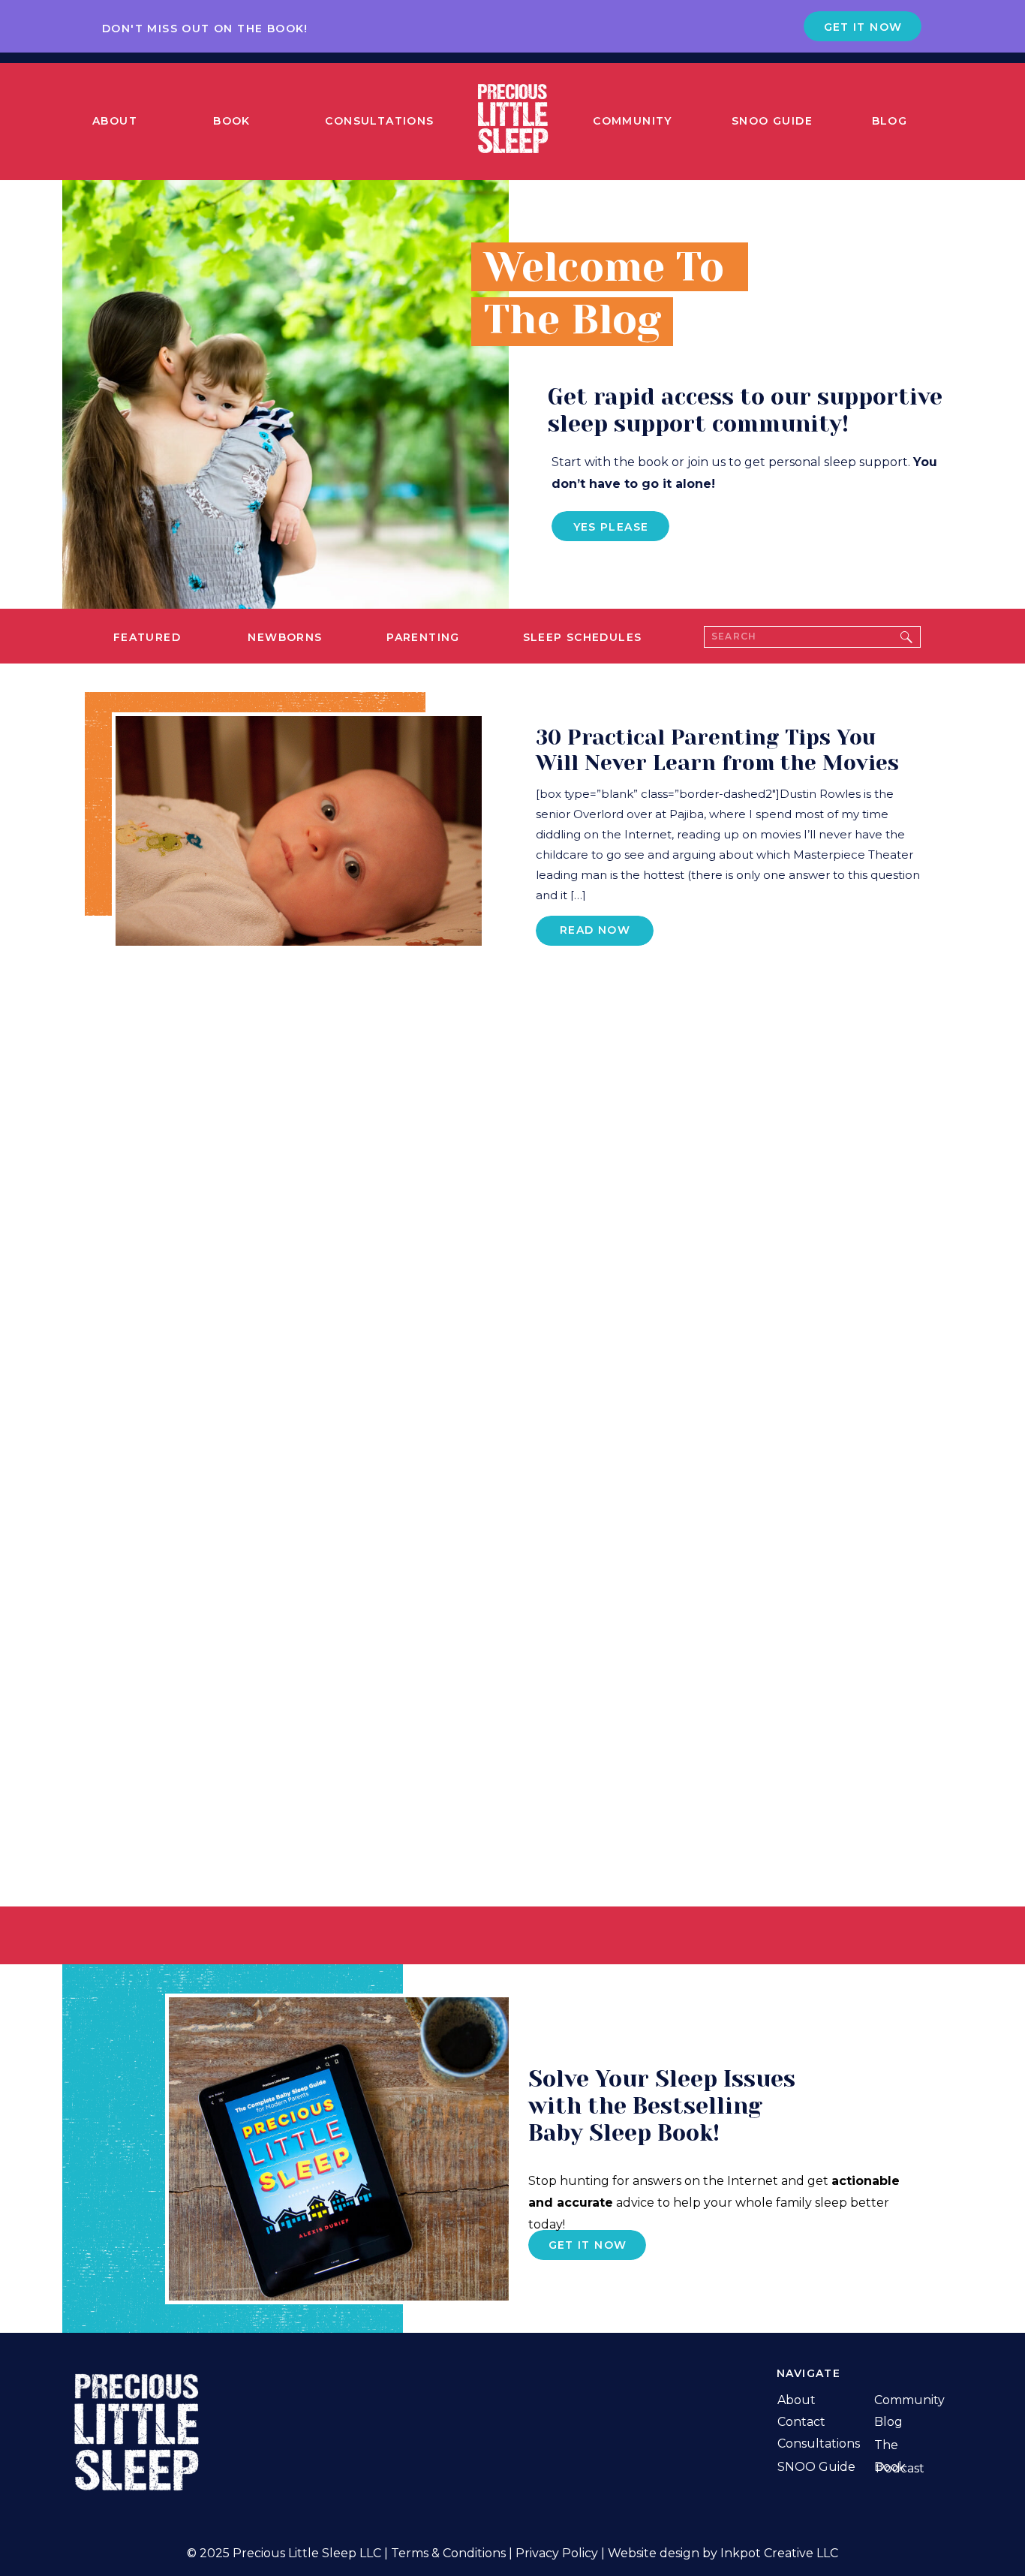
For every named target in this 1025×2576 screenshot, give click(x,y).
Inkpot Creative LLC (779, 2553)
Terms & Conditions (448, 2553)
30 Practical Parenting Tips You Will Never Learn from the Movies (717, 750)
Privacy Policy (557, 2553)
